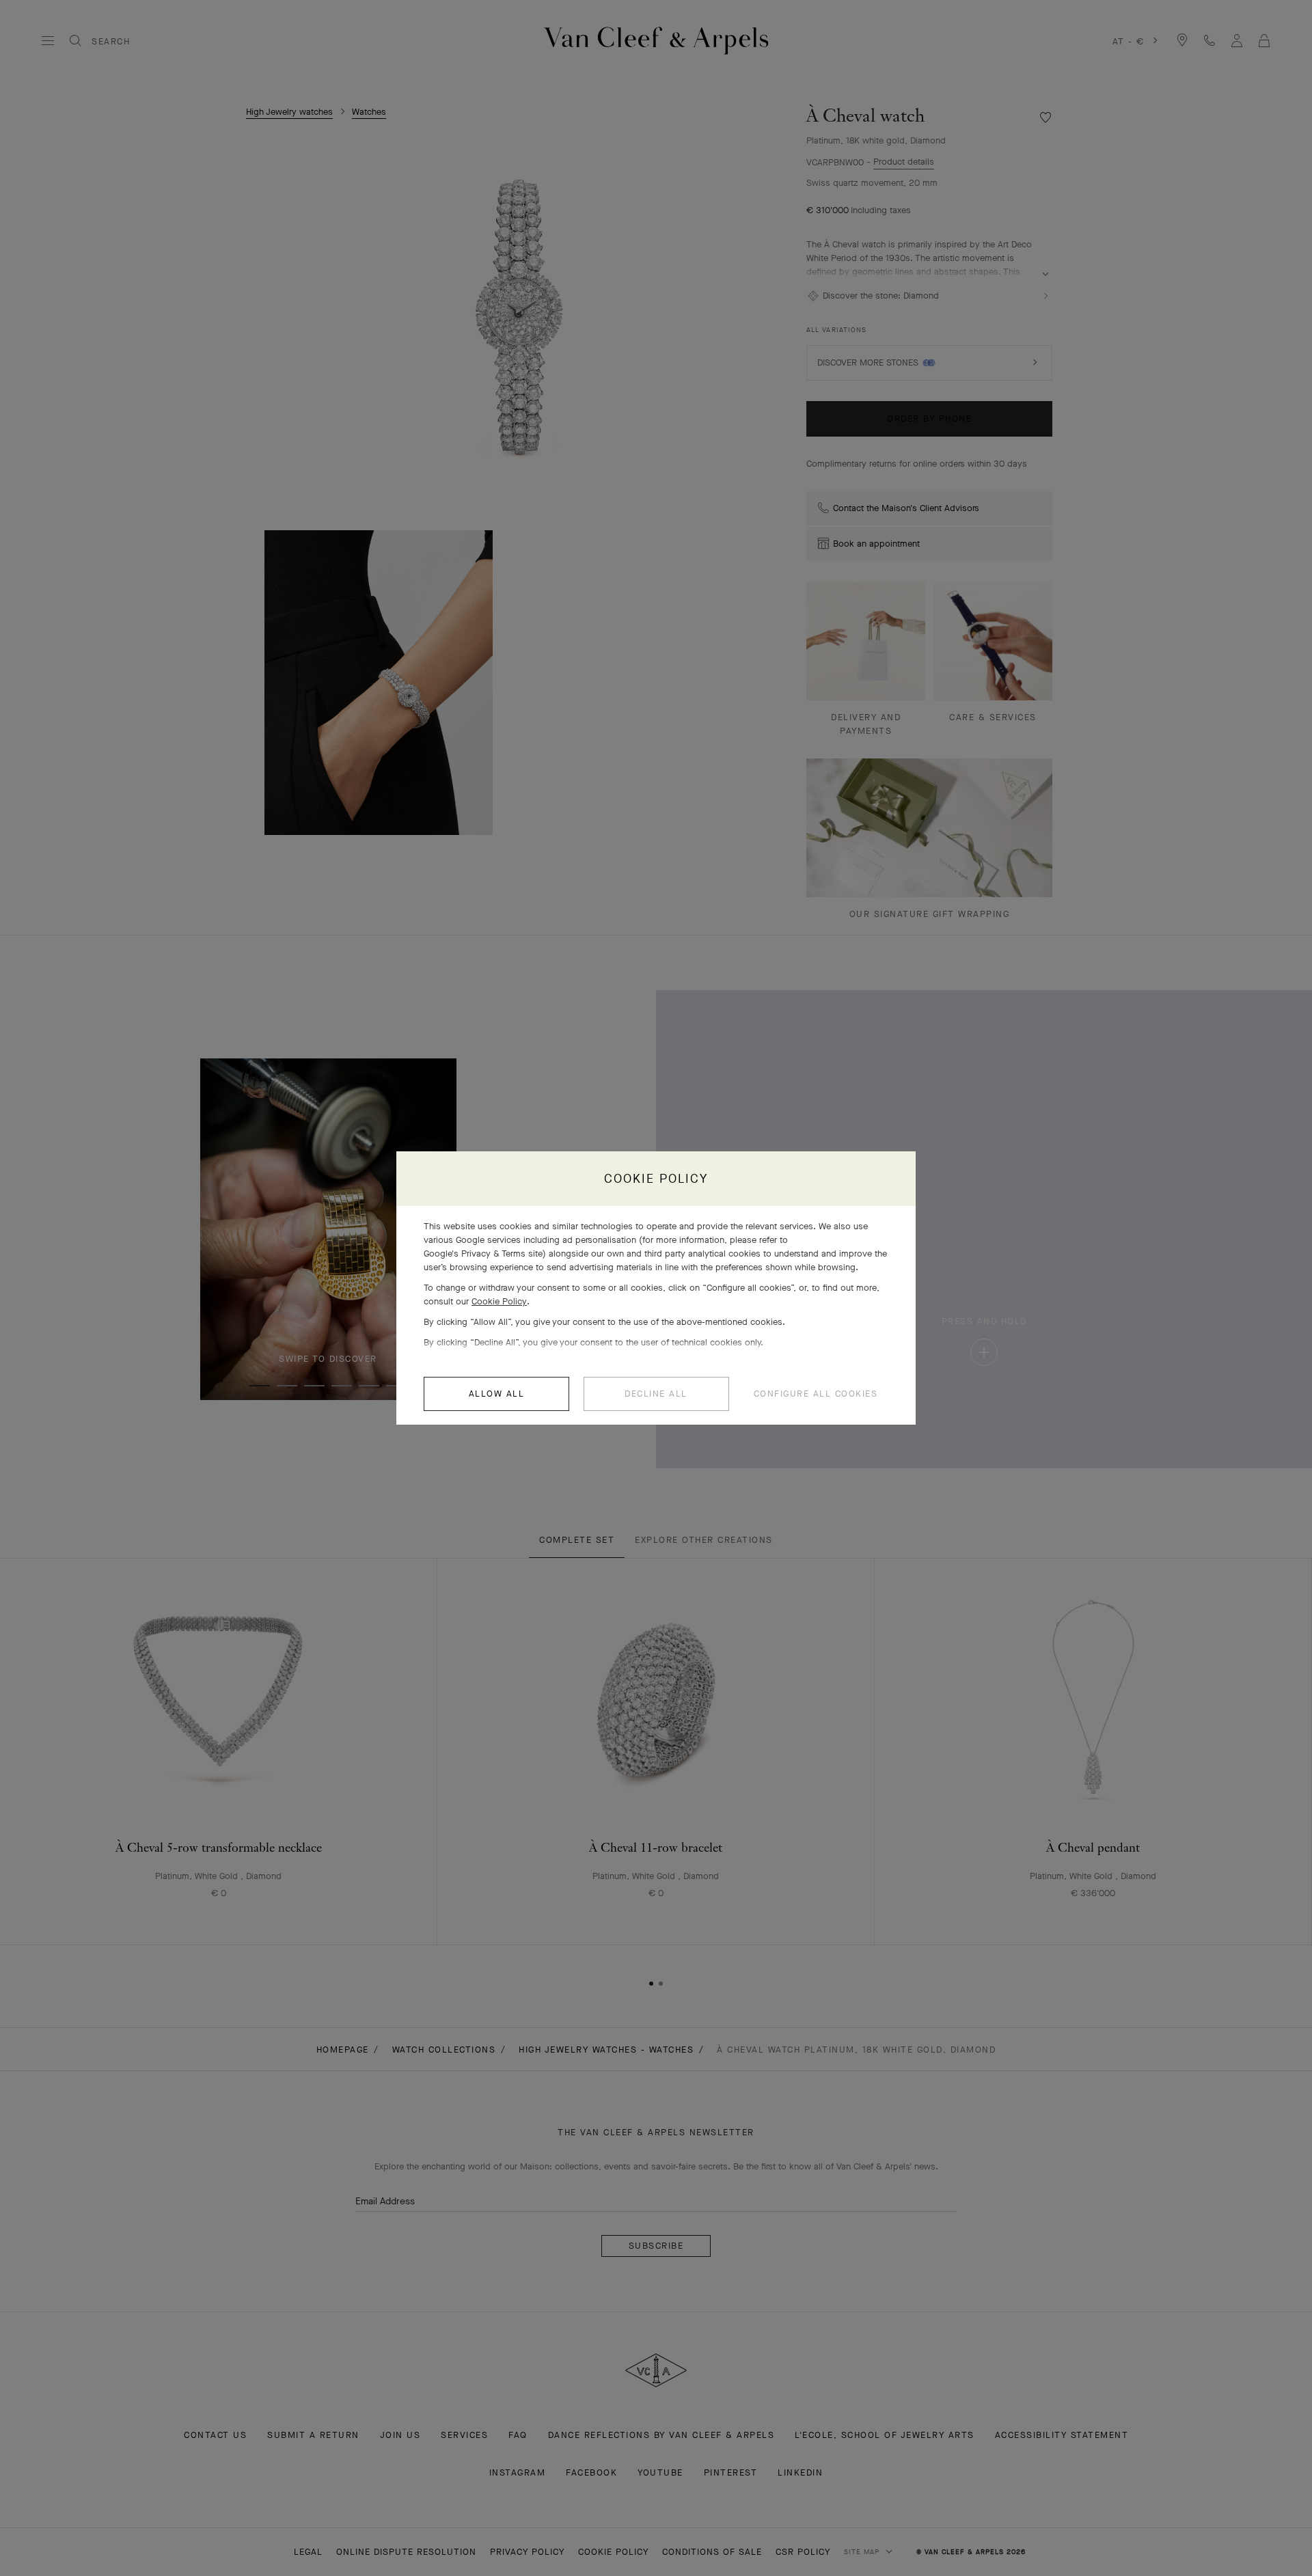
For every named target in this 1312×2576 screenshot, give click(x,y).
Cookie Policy (499, 1301)
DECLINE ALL (656, 1394)
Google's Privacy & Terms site (483, 1253)
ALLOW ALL (497, 1394)
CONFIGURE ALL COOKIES (816, 1394)
